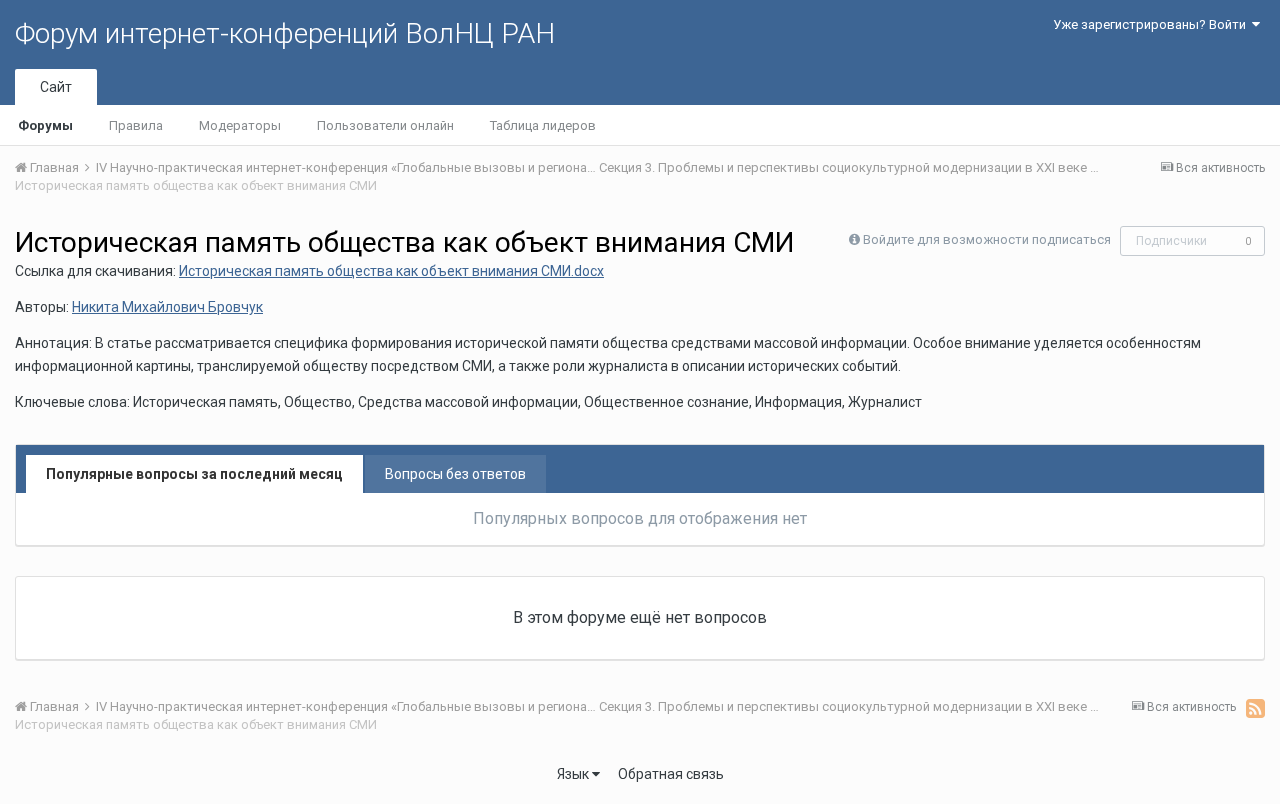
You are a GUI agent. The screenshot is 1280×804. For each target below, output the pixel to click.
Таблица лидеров (543, 125)
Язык (574, 774)
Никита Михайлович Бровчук (167, 307)
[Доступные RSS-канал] (1255, 708)
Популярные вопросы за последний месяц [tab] (194, 474)
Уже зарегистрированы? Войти (1152, 24)
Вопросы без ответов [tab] (455, 474)
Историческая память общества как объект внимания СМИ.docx (391, 271)
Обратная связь (671, 774)
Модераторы (240, 125)
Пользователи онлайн (385, 125)
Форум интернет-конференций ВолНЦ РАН (285, 33)
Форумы (45, 125)
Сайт (56, 87)
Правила (136, 125)
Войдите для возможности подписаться (987, 239)
